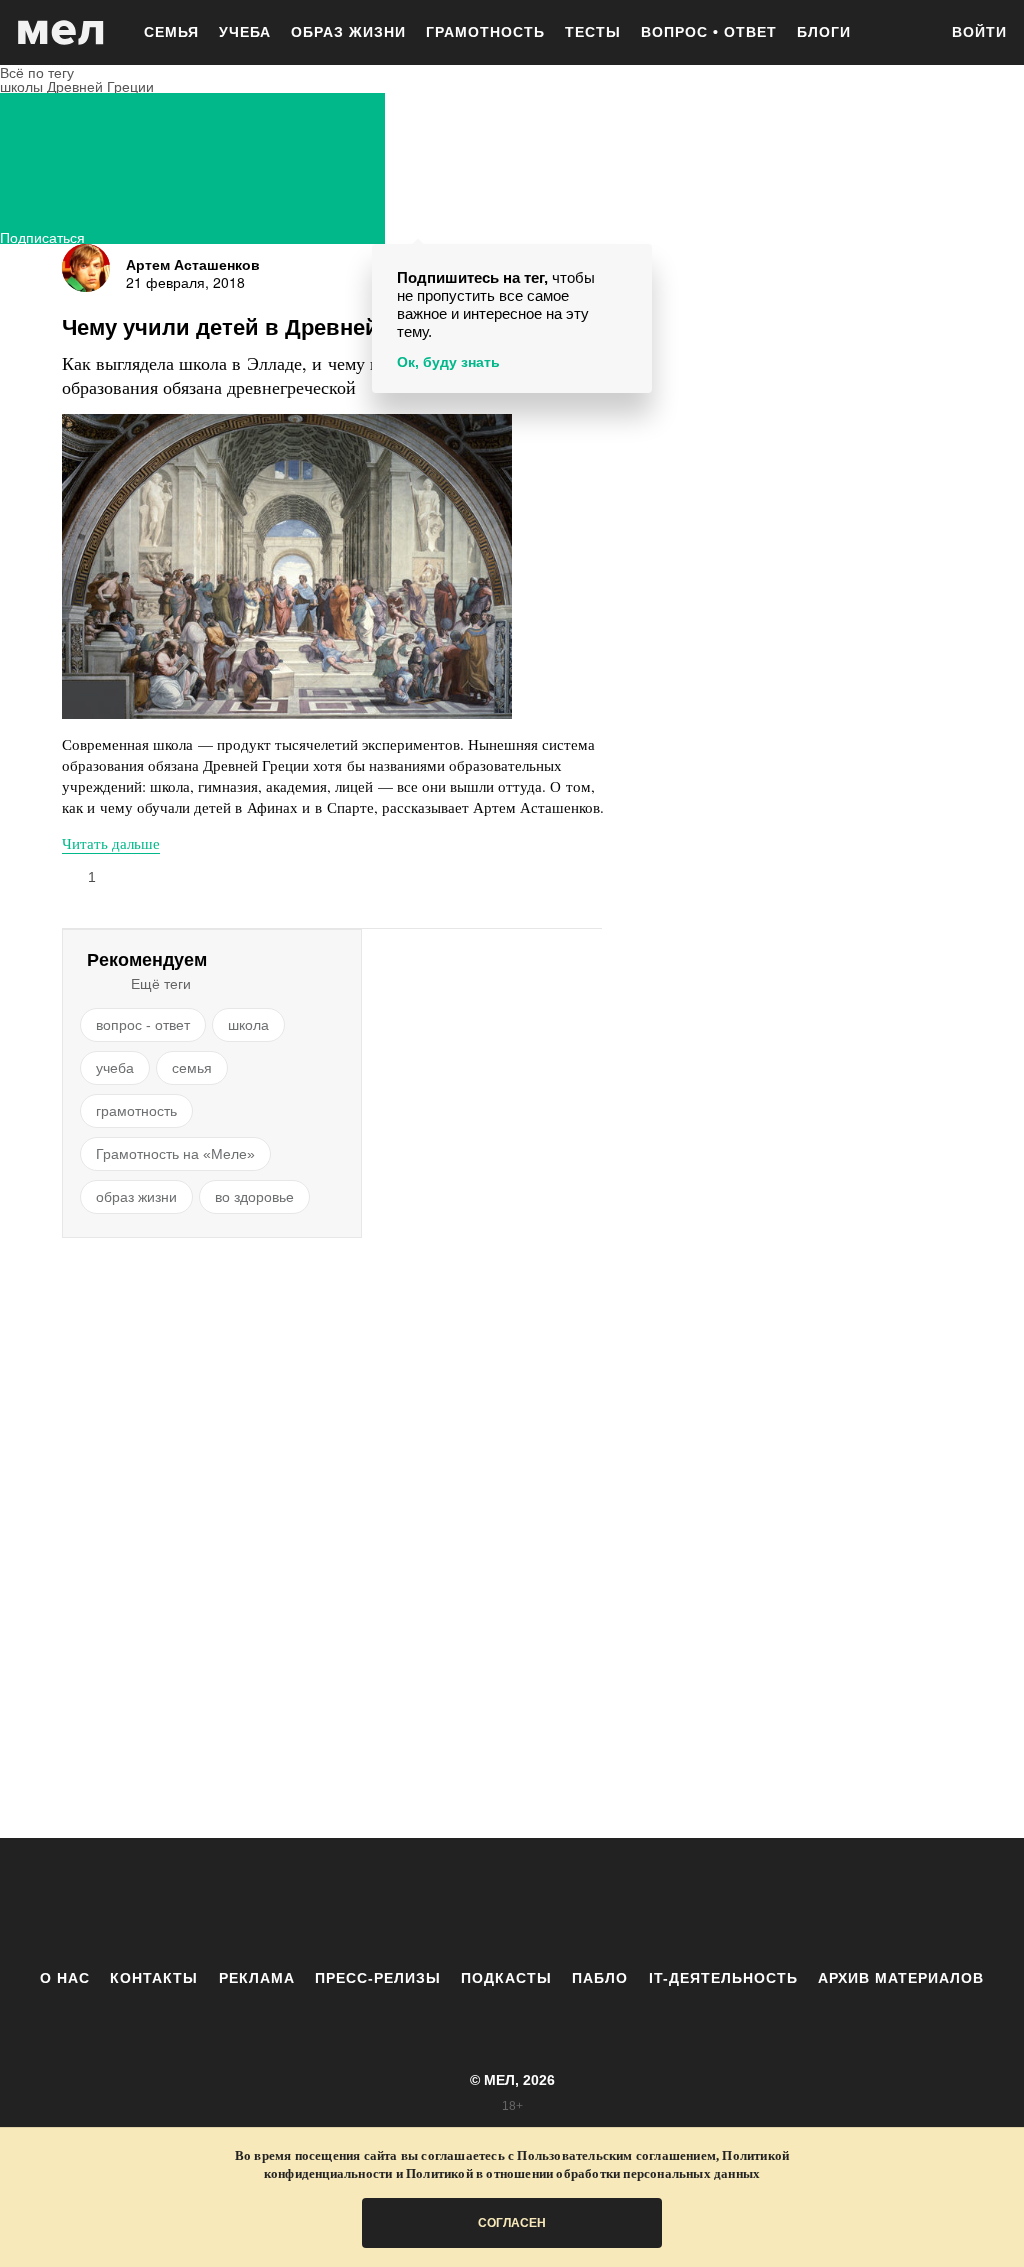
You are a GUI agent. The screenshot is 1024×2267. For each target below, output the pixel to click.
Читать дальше (111, 843)
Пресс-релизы (378, 1978)
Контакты (154, 1978)
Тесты (593, 32)
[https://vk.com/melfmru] (457, 1903)
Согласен (512, 2223)
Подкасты (506, 1978)
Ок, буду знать (448, 362)
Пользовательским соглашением (616, 2155)
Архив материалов (901, 1978)
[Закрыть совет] (633, 262)
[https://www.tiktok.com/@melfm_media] (512, 1903)
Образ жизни (348, 32)
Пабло (600, 1978)
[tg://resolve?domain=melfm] (347, 1903)
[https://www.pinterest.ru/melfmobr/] (567, 1903)
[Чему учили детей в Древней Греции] (287, 566)
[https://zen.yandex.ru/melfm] (402, 1903)
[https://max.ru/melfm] (677, 1903)
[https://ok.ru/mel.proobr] (622, 1903)
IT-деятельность (723, 1978)
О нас (65, 1978)
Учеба (245, 32)
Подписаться (42, 235)
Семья (171, 32)
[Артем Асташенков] (86, 268)
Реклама (257, 1978)
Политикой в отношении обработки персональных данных (583, 2173)
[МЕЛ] (61, 32)
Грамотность (485, 32)
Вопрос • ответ (709, 32)
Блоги (824, 32)
